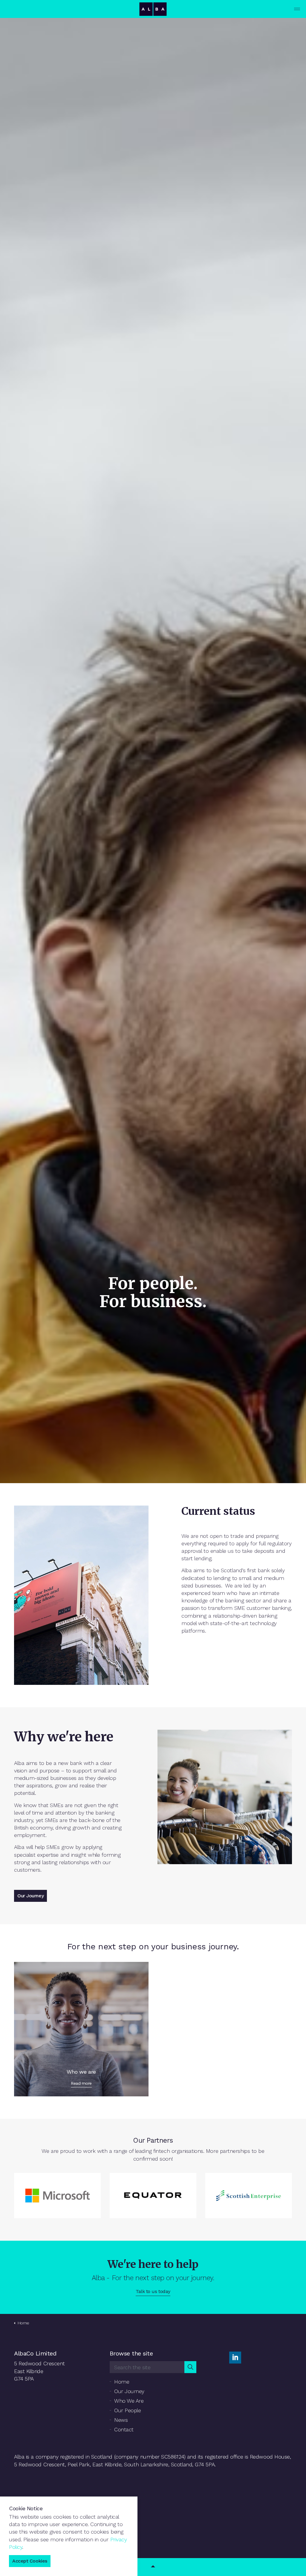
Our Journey (30, 1896)
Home (122, 2382)
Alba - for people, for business (153, 9)
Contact (124, 2429)
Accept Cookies (30, 2561)
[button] (190, 2367)
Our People (128, 2410)
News (121, 2420)
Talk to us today (153, 2291)
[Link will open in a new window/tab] (235, 2358)
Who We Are (129, 2401)
